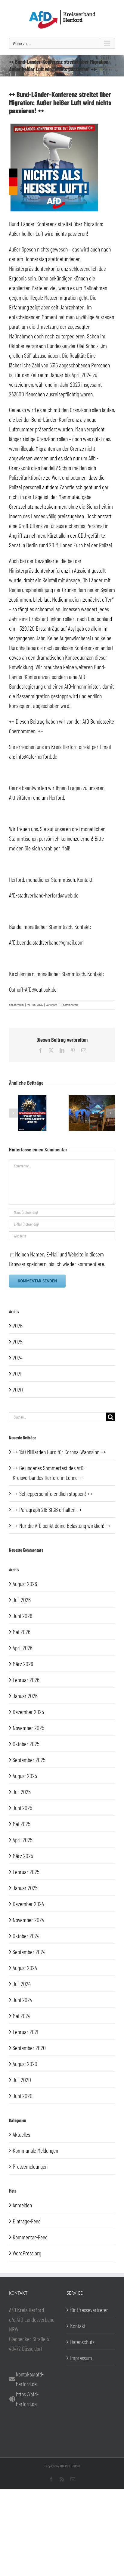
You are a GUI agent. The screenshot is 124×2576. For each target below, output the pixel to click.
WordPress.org (27, 2253)
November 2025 (28, 1728)
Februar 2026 (26, 1680)
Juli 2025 (22, 1792)
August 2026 (25, 1584)
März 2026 (23, 1664)
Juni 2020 (23, 2096)
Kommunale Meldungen (35, 2150)
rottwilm (19, 1005)
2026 (18, 1326)
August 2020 (25, 2064)
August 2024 (25, 1968)
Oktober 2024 (26, 1936)
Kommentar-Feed (30, 2237)
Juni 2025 (22, 1808)
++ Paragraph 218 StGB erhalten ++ (47, 1509)
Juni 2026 (22, 1616)
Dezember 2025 (28, 1712)
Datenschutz (82, 2342)
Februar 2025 (26, 1872)
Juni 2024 (22, 2000)
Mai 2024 (22, 2016)
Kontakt (78, 2326)
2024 (18, 1358)
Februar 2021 (25, 2032)
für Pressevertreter (89, 2310)
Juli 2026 (22, 1600)
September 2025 (29, 1760)
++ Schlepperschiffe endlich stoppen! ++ (53, 1493)
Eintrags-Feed (27, 2221)
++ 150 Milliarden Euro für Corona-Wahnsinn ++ (59, 1452)
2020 (18, 1390)
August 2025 (25, 1776)
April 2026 (23, 1648)
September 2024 (29, 1952)
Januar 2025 (25, 1888)
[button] (14, 1113)
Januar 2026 (25, 1696)
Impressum (81, 2358)
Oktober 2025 (26, 1744)
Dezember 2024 (28, 1904)
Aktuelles (52, 1005)
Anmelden (22, 2205)
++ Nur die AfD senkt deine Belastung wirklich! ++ (62, 1525)
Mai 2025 (22, 1824)
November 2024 (28, 1920)
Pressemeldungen (30, 2166)
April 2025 (23, 1840)
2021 (17, 1374)
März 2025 (23, 1856)
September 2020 (29, 2048)
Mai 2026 (22, 1632)
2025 (18, 1342)
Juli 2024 (22, 1984)
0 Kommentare (70, 1005)
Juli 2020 (22, 2080)
